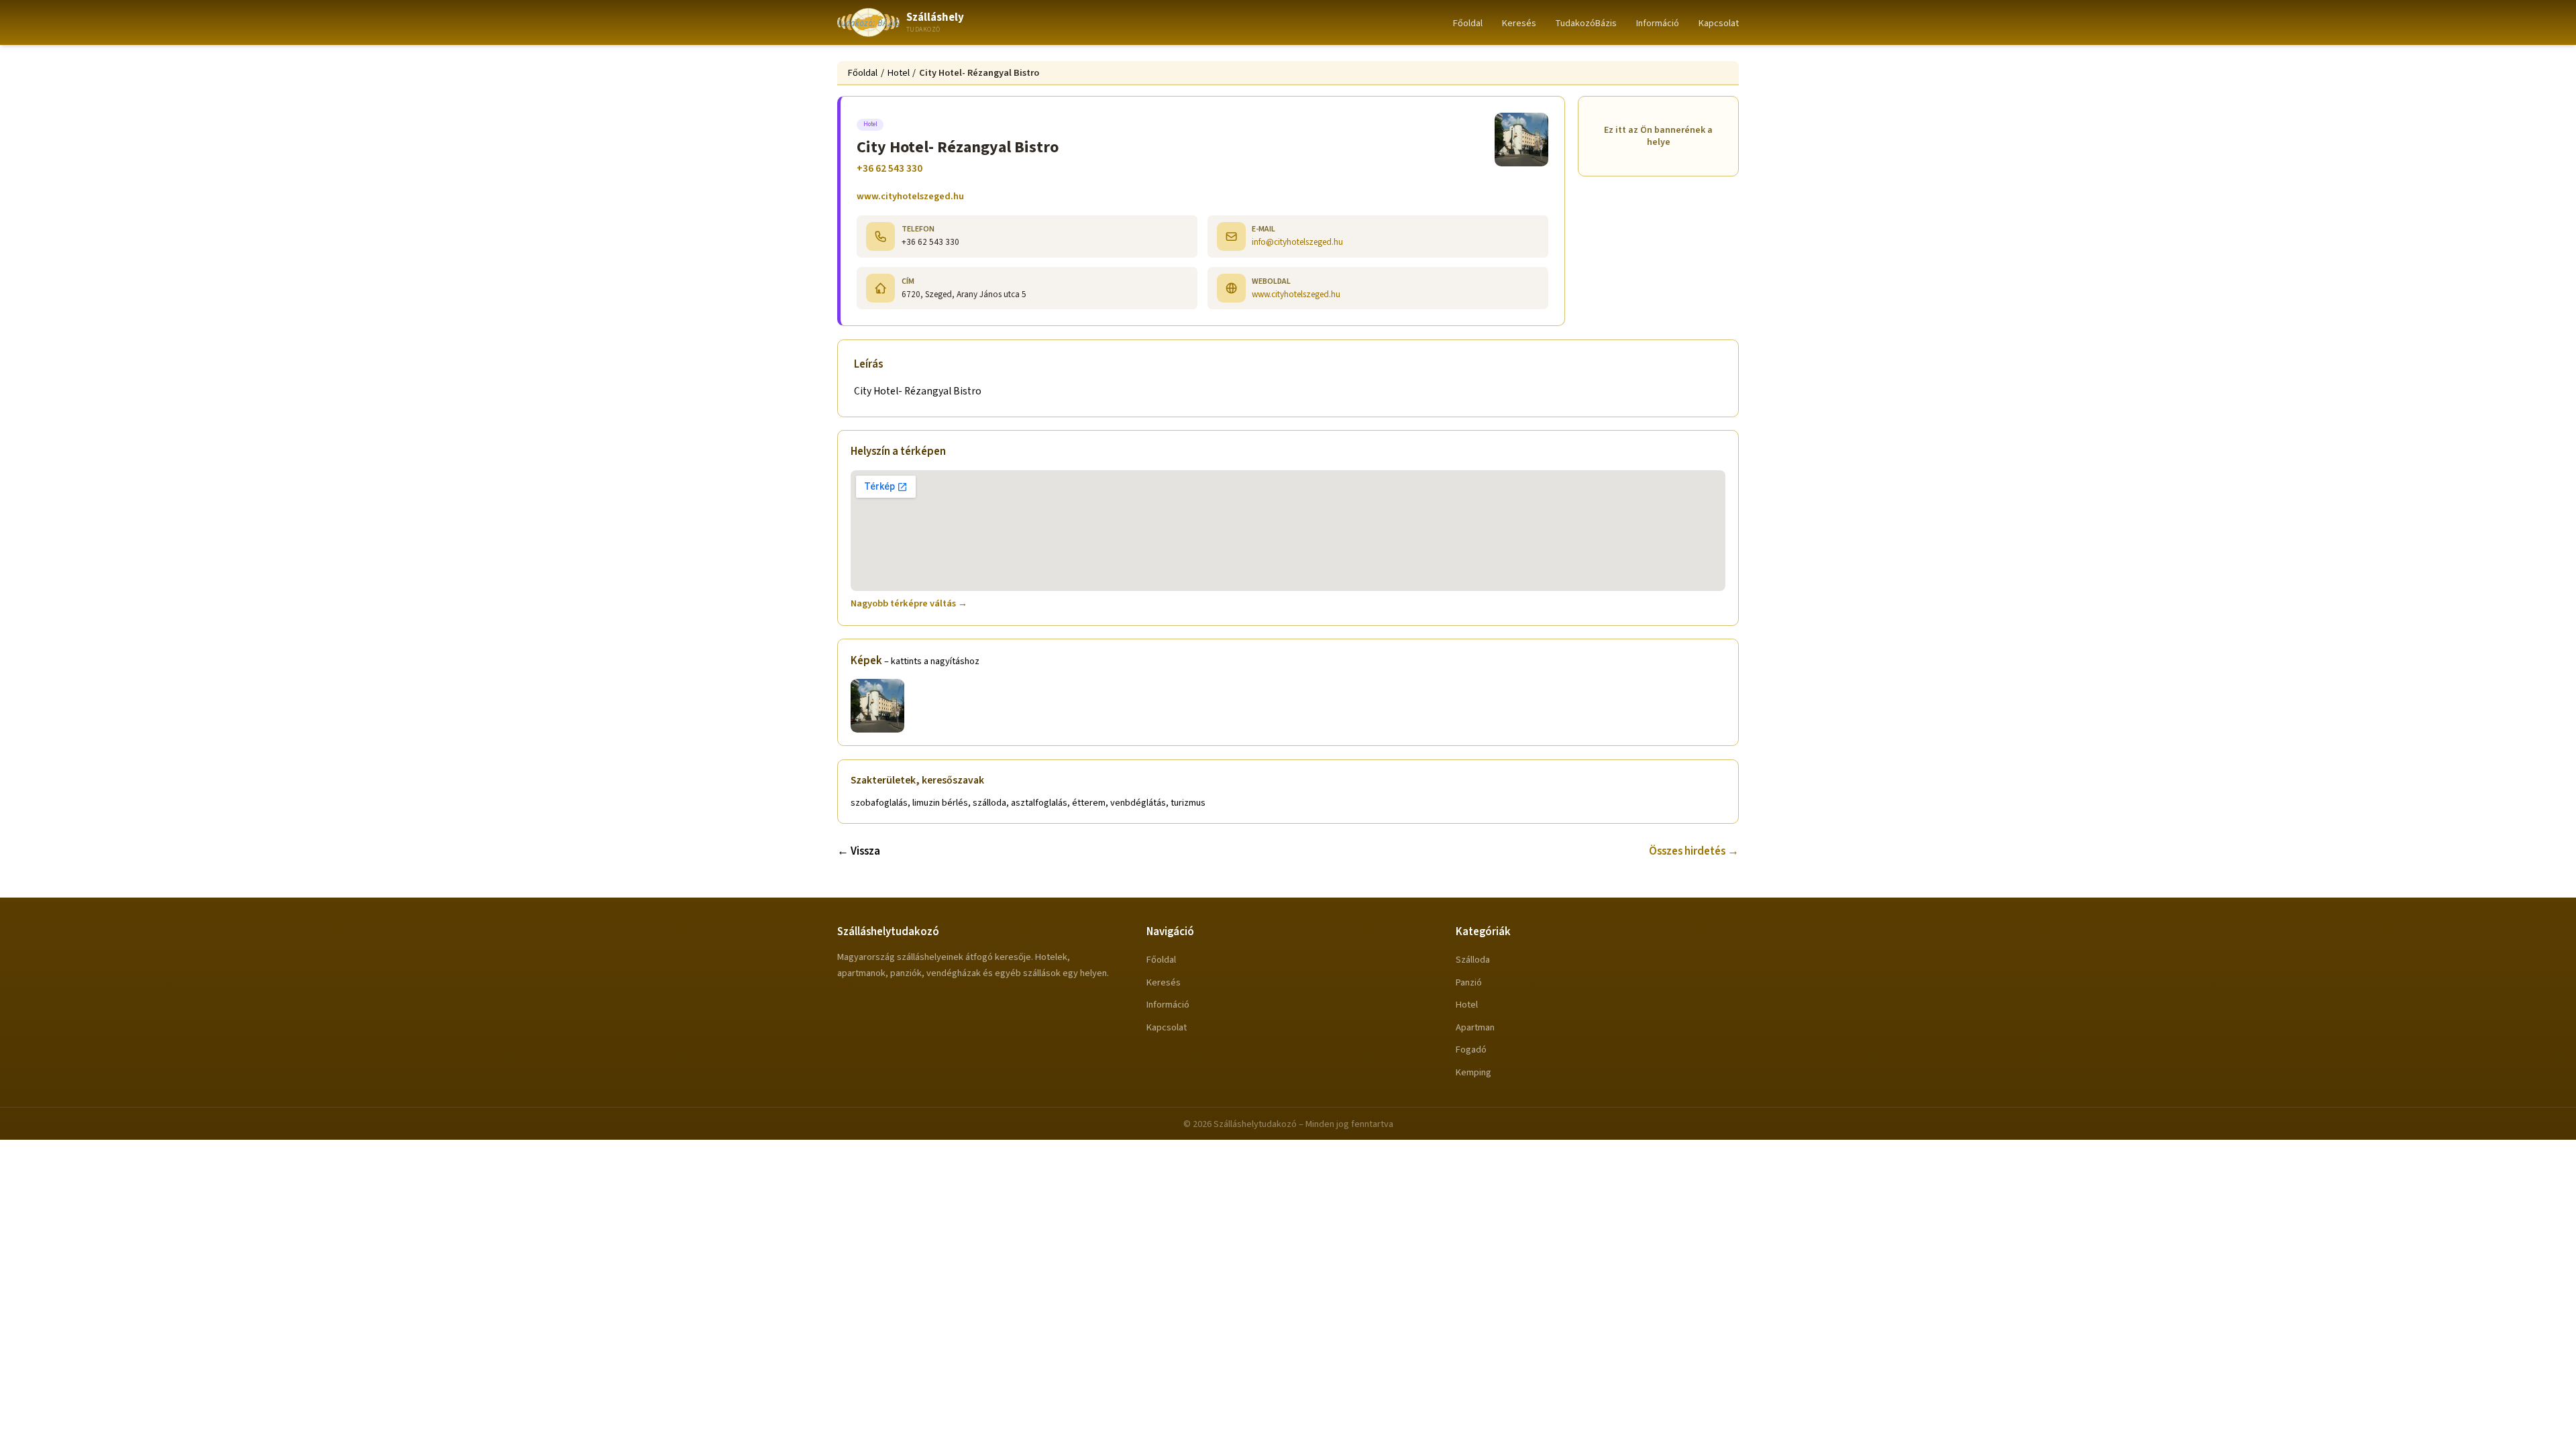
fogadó (1471, 1050)
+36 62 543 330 (890, 168)
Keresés (1519, 23)
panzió (1469, 982)
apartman (1475, 1027)
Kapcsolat (1719, 23)
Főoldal (1468, 23)
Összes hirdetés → (1694, 851)
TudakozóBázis (1586, 23)
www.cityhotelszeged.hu (910, 196)
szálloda (1473, 960)
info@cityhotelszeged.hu (1297, 242)
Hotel (899, 73)
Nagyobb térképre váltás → (909, 603)
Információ (1658, 23)
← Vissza (859, 851)
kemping (1473, 1072)
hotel (1467, 1005)
